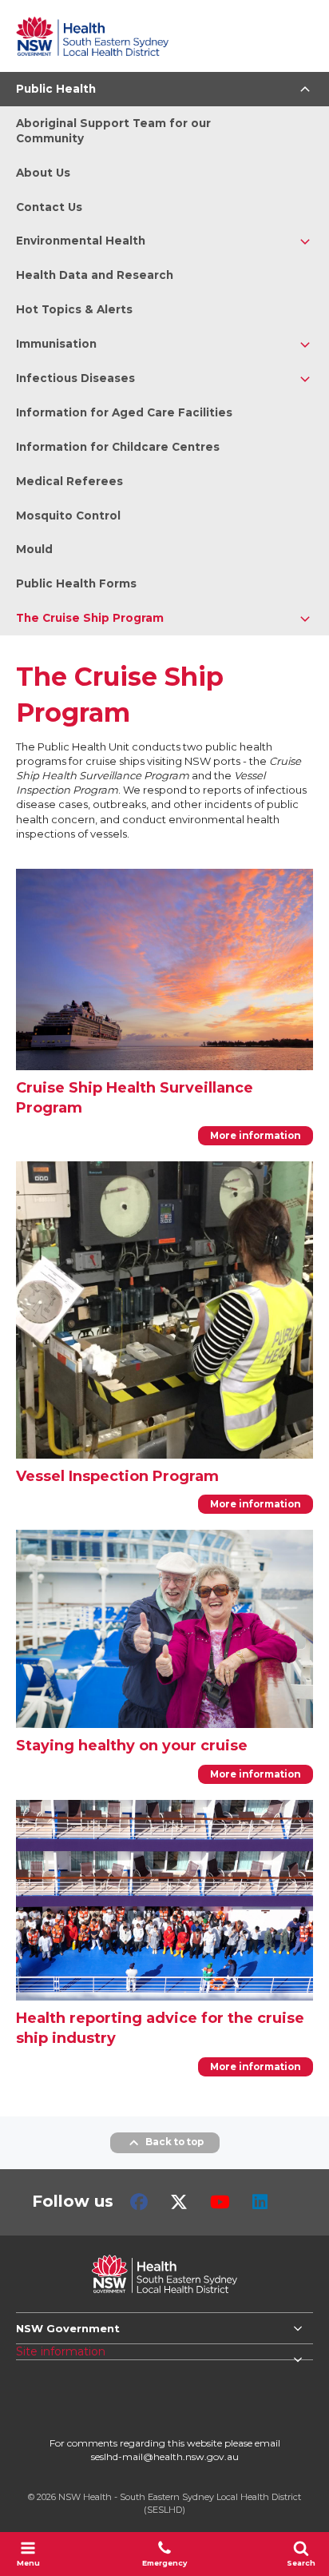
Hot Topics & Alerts (74, 309)
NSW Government (68, 2328)
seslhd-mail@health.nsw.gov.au (165, 2457)
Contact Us (49, 207)
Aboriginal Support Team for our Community (113, 131)
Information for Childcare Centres (118, 447)
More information (256, 1136)
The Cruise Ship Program (90, 618)
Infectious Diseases (75, 378)
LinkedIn (260, 2202)
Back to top (174, 2142)
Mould (34, 549)
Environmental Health (81, 241)
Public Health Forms (76, 583)
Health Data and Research (95, 275)
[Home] (92, 36)
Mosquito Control (68, 516)
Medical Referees (69, 481)
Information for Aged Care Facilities (124, 412)
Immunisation (56, 344)
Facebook (139, 2202)
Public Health (56, 89)
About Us (43, 173)
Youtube (220, 2202)
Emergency (164, 2563)
